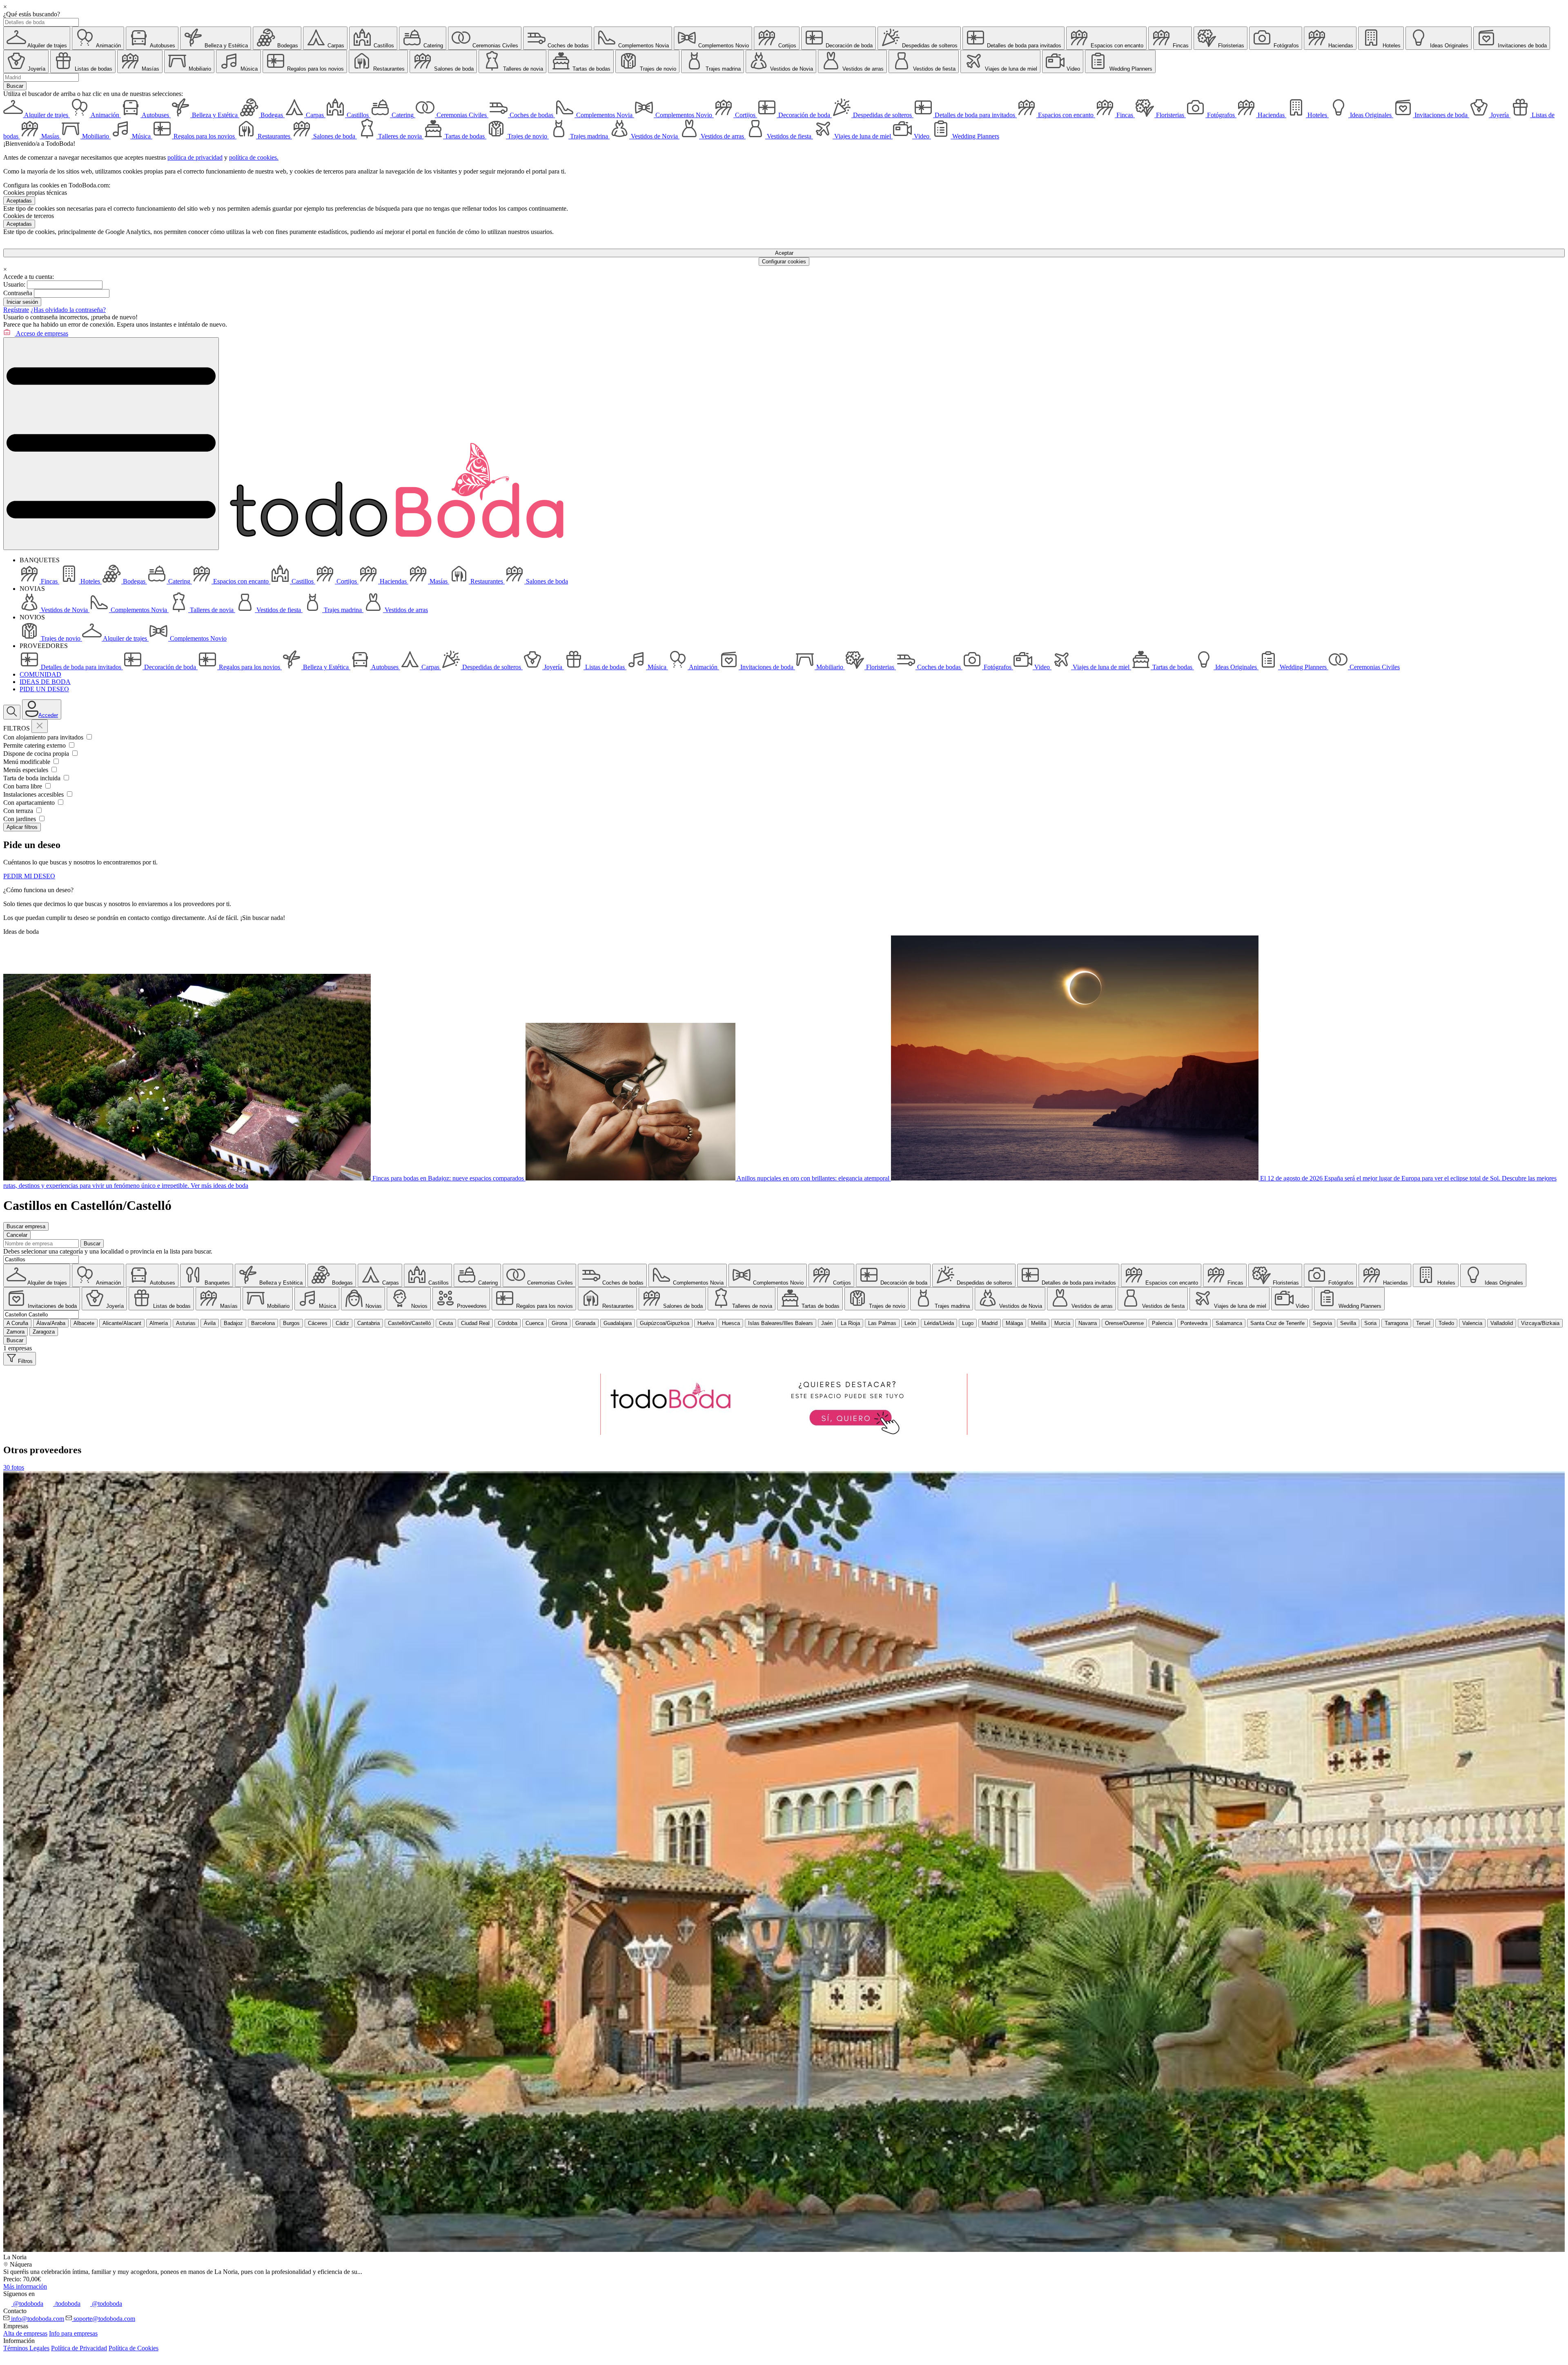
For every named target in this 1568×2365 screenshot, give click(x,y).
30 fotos (14, 1467)
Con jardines (20, 819)
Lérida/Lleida (939, 1323)
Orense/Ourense (1124, 1323)
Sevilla (1348, 1323)
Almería (159, 1323)
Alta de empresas (25, 2333)
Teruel (1423, 1323)
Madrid (990, 1323)
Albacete (84, 1323)
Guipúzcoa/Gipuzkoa (665, 1323)
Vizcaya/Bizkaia (1540, 1323)
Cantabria (369, 1323)
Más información (25, 2286)
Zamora (16, 1332)
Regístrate (16, 310)
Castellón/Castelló (409, 1323)
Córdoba (508, 1323)
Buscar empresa (26, 1226)
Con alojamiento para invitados (44, 737)
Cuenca (535, 1323)
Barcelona (263, 1323)
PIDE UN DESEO (44, 689)
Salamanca (1229, 1323)
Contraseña (18, 293)
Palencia (1162, 1323)
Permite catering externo (35, 745)
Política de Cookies (134, 2348)
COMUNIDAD (40, 674)
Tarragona (1396, 1323)
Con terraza (19, 811)
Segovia (1322, 1323)
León (910, 1323)
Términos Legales (26, 2348)
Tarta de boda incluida (33, 778)
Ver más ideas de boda (219, 1186)
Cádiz (342, 1323)
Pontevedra (1194, 1323)
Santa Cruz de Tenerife (1277, 1323)
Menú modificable (28, 762)
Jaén (827, 1323)
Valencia (1472, 1323)
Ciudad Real (475, 1323)
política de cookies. (254, 157)
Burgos (291, 1323)
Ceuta (446, 1323)
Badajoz (233, 1323)
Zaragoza (44, 1332)
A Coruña (17, 1323)
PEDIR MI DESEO (29, 876)
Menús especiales (27, 770)
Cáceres (318, 1323)
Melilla (1039, 1323)
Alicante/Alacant (122, 1323)
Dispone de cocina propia (37, 754)
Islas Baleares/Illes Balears (781, 1323)
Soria (1370, 1323)
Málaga (1014, 1323)
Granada (585, 1323)
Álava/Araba (51, 1323)
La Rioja (850, 1323)
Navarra (1088, 1323)
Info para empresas (73, 2333)
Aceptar (784, 253)
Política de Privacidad (79, 2348)
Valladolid (1502, 1323)
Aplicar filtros (22, 827)
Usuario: (14, 284)
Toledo (1446, 1323)
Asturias (186, 1323)
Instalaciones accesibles (34, 794)
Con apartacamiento (30, 803)
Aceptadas (19, 201)
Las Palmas (882, 1323)
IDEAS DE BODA (45, 682)
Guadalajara (618, 1323)
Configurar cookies (784, 262)
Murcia (1062, 1323)
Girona (559, 1323)
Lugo (968, 1323)
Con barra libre (23, 786)
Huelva (706, 1323)
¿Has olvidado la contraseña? (68, 310)
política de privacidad (195, 157)
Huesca (731, 1323)
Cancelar (17, 1235)
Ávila (210, 1323)
